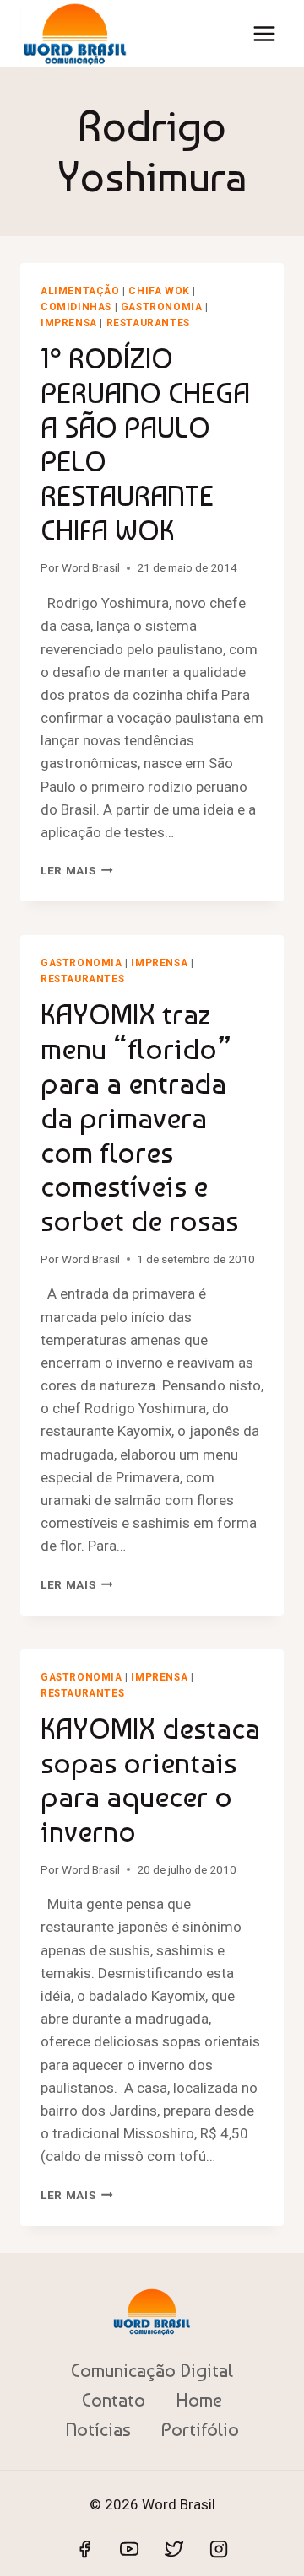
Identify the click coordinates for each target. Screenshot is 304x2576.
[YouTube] (129, 2549)
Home (199, 2400)
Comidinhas (76, 307)
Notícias (98, 2429)
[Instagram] (219, 2549)
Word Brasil (91, 567)
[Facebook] (84, 2549)
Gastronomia (162, 307)
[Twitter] (174, 2549)
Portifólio (200, 2429)
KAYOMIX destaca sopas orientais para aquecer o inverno (150, 1780)
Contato (114, 2400)
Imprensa (69, 323)
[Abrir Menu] (264, 33)
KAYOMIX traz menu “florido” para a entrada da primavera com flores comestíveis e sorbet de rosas (139, 1118)
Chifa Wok (159, 291)
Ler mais (77, 870)
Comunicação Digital (152, 2370)
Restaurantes (148, 323)
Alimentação (80, 291)
